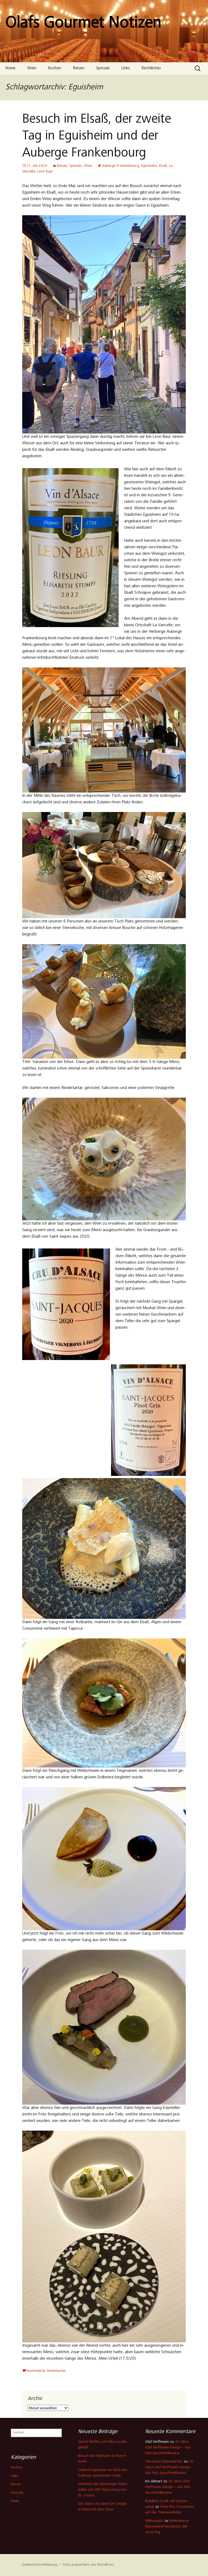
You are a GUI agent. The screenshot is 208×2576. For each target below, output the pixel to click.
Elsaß (163, 166)
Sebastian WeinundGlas (164, 2462)
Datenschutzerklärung (40, 2565)
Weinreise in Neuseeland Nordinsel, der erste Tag (167, 2527)
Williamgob (154, 2521)
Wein (32, 68)
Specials (103, 68)
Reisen (79, 68)
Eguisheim (149, 166)
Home (10, 68)
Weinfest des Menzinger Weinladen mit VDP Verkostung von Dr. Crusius (103, 2490)
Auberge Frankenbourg (120, 166)
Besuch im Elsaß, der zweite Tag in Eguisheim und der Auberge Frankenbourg (97, 137)
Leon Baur (45, 172)
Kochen (55, 68)
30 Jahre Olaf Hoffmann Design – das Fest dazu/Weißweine (168, 2448)
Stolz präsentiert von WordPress (88, 2565)
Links (126, 68)
